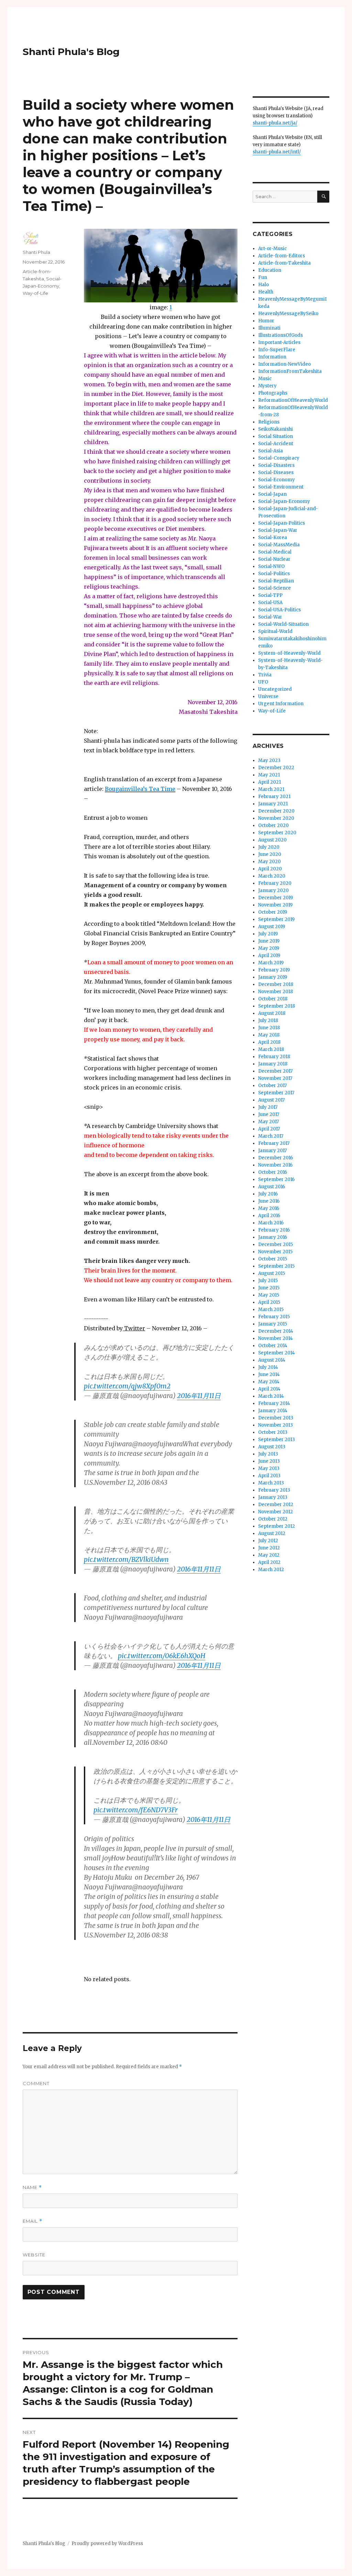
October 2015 (273, 1259)
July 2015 (268, 1281)
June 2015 (269, 1288)
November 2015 (275, 1252)
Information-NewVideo (284, 364)
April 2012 (269, 1562)
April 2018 (269, 1042)
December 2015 (276, 1244)
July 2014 (268, 1367)
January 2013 (273, 1497)
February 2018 (274, 1057)
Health (266, 292)
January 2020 (273, 890)
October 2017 (272, 1086)
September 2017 (276, 1093)
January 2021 (273, 804)
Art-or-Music (272, 249)
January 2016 (273, 1237)
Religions (269, 422)
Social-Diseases (276, 473)
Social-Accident (276, 444)
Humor (266, 321)
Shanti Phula (36, 252)
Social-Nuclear (274, 559)
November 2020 (276, 818)
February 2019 (274, 970)
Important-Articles (279, 342)
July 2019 (268, 934)
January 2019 (273, 977)
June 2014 (269, 1375)
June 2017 (269, 1114)
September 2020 (277, 833)
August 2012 (272, 1533)
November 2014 (276, 1338)
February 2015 (274, 1317)
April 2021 (269, 782)
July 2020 (269, 847)
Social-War (270, 617)
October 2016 (273, 1172)
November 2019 (275, 905)
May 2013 (269, 1468)
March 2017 (271, 1136)
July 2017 (268, 1107)
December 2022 (276, 768)
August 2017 (271, 1100)
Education (270, 270)
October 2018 (273, 999)
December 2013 (276, 1418)
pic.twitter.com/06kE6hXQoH (162, 1656)
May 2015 (269, 1295)
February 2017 (274, 1143)
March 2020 (272, 876)
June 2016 (269, 1201)
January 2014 (273, 1411)
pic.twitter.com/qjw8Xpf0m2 (127, 1386)
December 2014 (276, 1331)
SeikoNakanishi (276, 429)
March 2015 (271, 1310)
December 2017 (275, 1071)
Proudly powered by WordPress (107, 2543)
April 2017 (269, 1129)
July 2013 (268, 1454)
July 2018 (268, 1021)
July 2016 (268, 1194)
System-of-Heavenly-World (289, 653)
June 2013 (269, 1461)
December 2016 (276, 1158)
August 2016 (272, 1187)
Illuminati (269, 328)
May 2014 (269, 1382)
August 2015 (272, 1273)
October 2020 (273, 825)
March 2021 (271, 789)
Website (34, 2255)
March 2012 (271, 1570)
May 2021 (269, 775)
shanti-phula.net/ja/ (275, 123)
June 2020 (270, 854)
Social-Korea (273, 538)
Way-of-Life (35, 293)
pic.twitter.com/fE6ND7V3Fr (136, 1810)
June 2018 (269, 1028)
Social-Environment (281, 487)
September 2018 (277, 1006)
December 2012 (276, 1505)
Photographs (273, 393)
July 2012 (268, 1541)
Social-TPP (270, 595)
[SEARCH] (323, 197)
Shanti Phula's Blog (71, 52)
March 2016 (271, 1223)
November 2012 (276, 1512)
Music (265, 379)
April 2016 (269, 1216)
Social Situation (276, 436)
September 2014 (277, 1353)
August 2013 (272, 1447)
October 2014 (273, 1346)
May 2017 (268, 1122)
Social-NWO (271, 566)
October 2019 (273, 912)
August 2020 (272, 840)
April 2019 (269, 956)
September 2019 (276, 919)
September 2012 (277, 1526)
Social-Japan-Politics (282, 523)
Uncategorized (275, 689)
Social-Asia (271, 451)
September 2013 (277, 1440)
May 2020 (269, 862)
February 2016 (274, 1230)
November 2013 (276, 1425)
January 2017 (272, 1151)
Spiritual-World (275, 631)
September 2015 (276, 1266)
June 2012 (269, 1548)
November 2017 (275, 1078)
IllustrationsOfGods (280, 335)
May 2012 (269, 1555)
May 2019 (269, 948)
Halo (263, 285)
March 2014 (271, 1396)
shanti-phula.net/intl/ (277, 152)
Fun (263, 277)
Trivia (265, 675)
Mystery (267, 386)
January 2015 (273, 1324)
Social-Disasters (276, 465)
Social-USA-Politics (279, 610)
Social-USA (270, 603)
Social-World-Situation (283, 624)
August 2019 (272, 927)
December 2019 (276, 898)
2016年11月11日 (199, 1396)
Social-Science (274, 588)
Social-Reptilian (276, 581)
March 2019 (271, 963)
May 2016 (269, 1208)
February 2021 (274, 797)
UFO (263, 682)
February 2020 (275, 883)
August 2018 (272, 1013)
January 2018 (273, 1064)
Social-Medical (275, 552)
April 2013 (269, 1476)
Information (272, 357)
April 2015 (269, 1302)
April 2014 (269, 1389)
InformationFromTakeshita (290, 371)
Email (32, 2221)
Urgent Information (281, 704)
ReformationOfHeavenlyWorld (293, 400)
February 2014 (274, 1403)
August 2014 (272, 1360)
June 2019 (269, 941)
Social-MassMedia (279, 545)
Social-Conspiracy (279, 458)
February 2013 (274, 1490)
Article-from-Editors (282, 256)
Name (32, 2187)
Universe (268, 696)
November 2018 (276, 992)
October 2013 (273, 1432)
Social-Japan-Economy (284, 501)
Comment (36, 2083)
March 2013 (271, 1483)
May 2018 (269, 1035)
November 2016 (275, 1165)
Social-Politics (274, 574)
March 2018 (271, 1049)
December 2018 (276, 984)
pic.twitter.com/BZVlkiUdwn (126, 1559)
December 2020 (276, 811)
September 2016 (276, 1179)
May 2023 (269, 760)
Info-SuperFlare (277, 350)
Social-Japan (272, 494)
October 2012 (273, 1519)
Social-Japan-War (278, 530)
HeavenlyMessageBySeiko (288, 314)
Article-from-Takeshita (284, 263)
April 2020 (270, 869)
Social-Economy (277, 480)
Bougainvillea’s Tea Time (140, 789)
